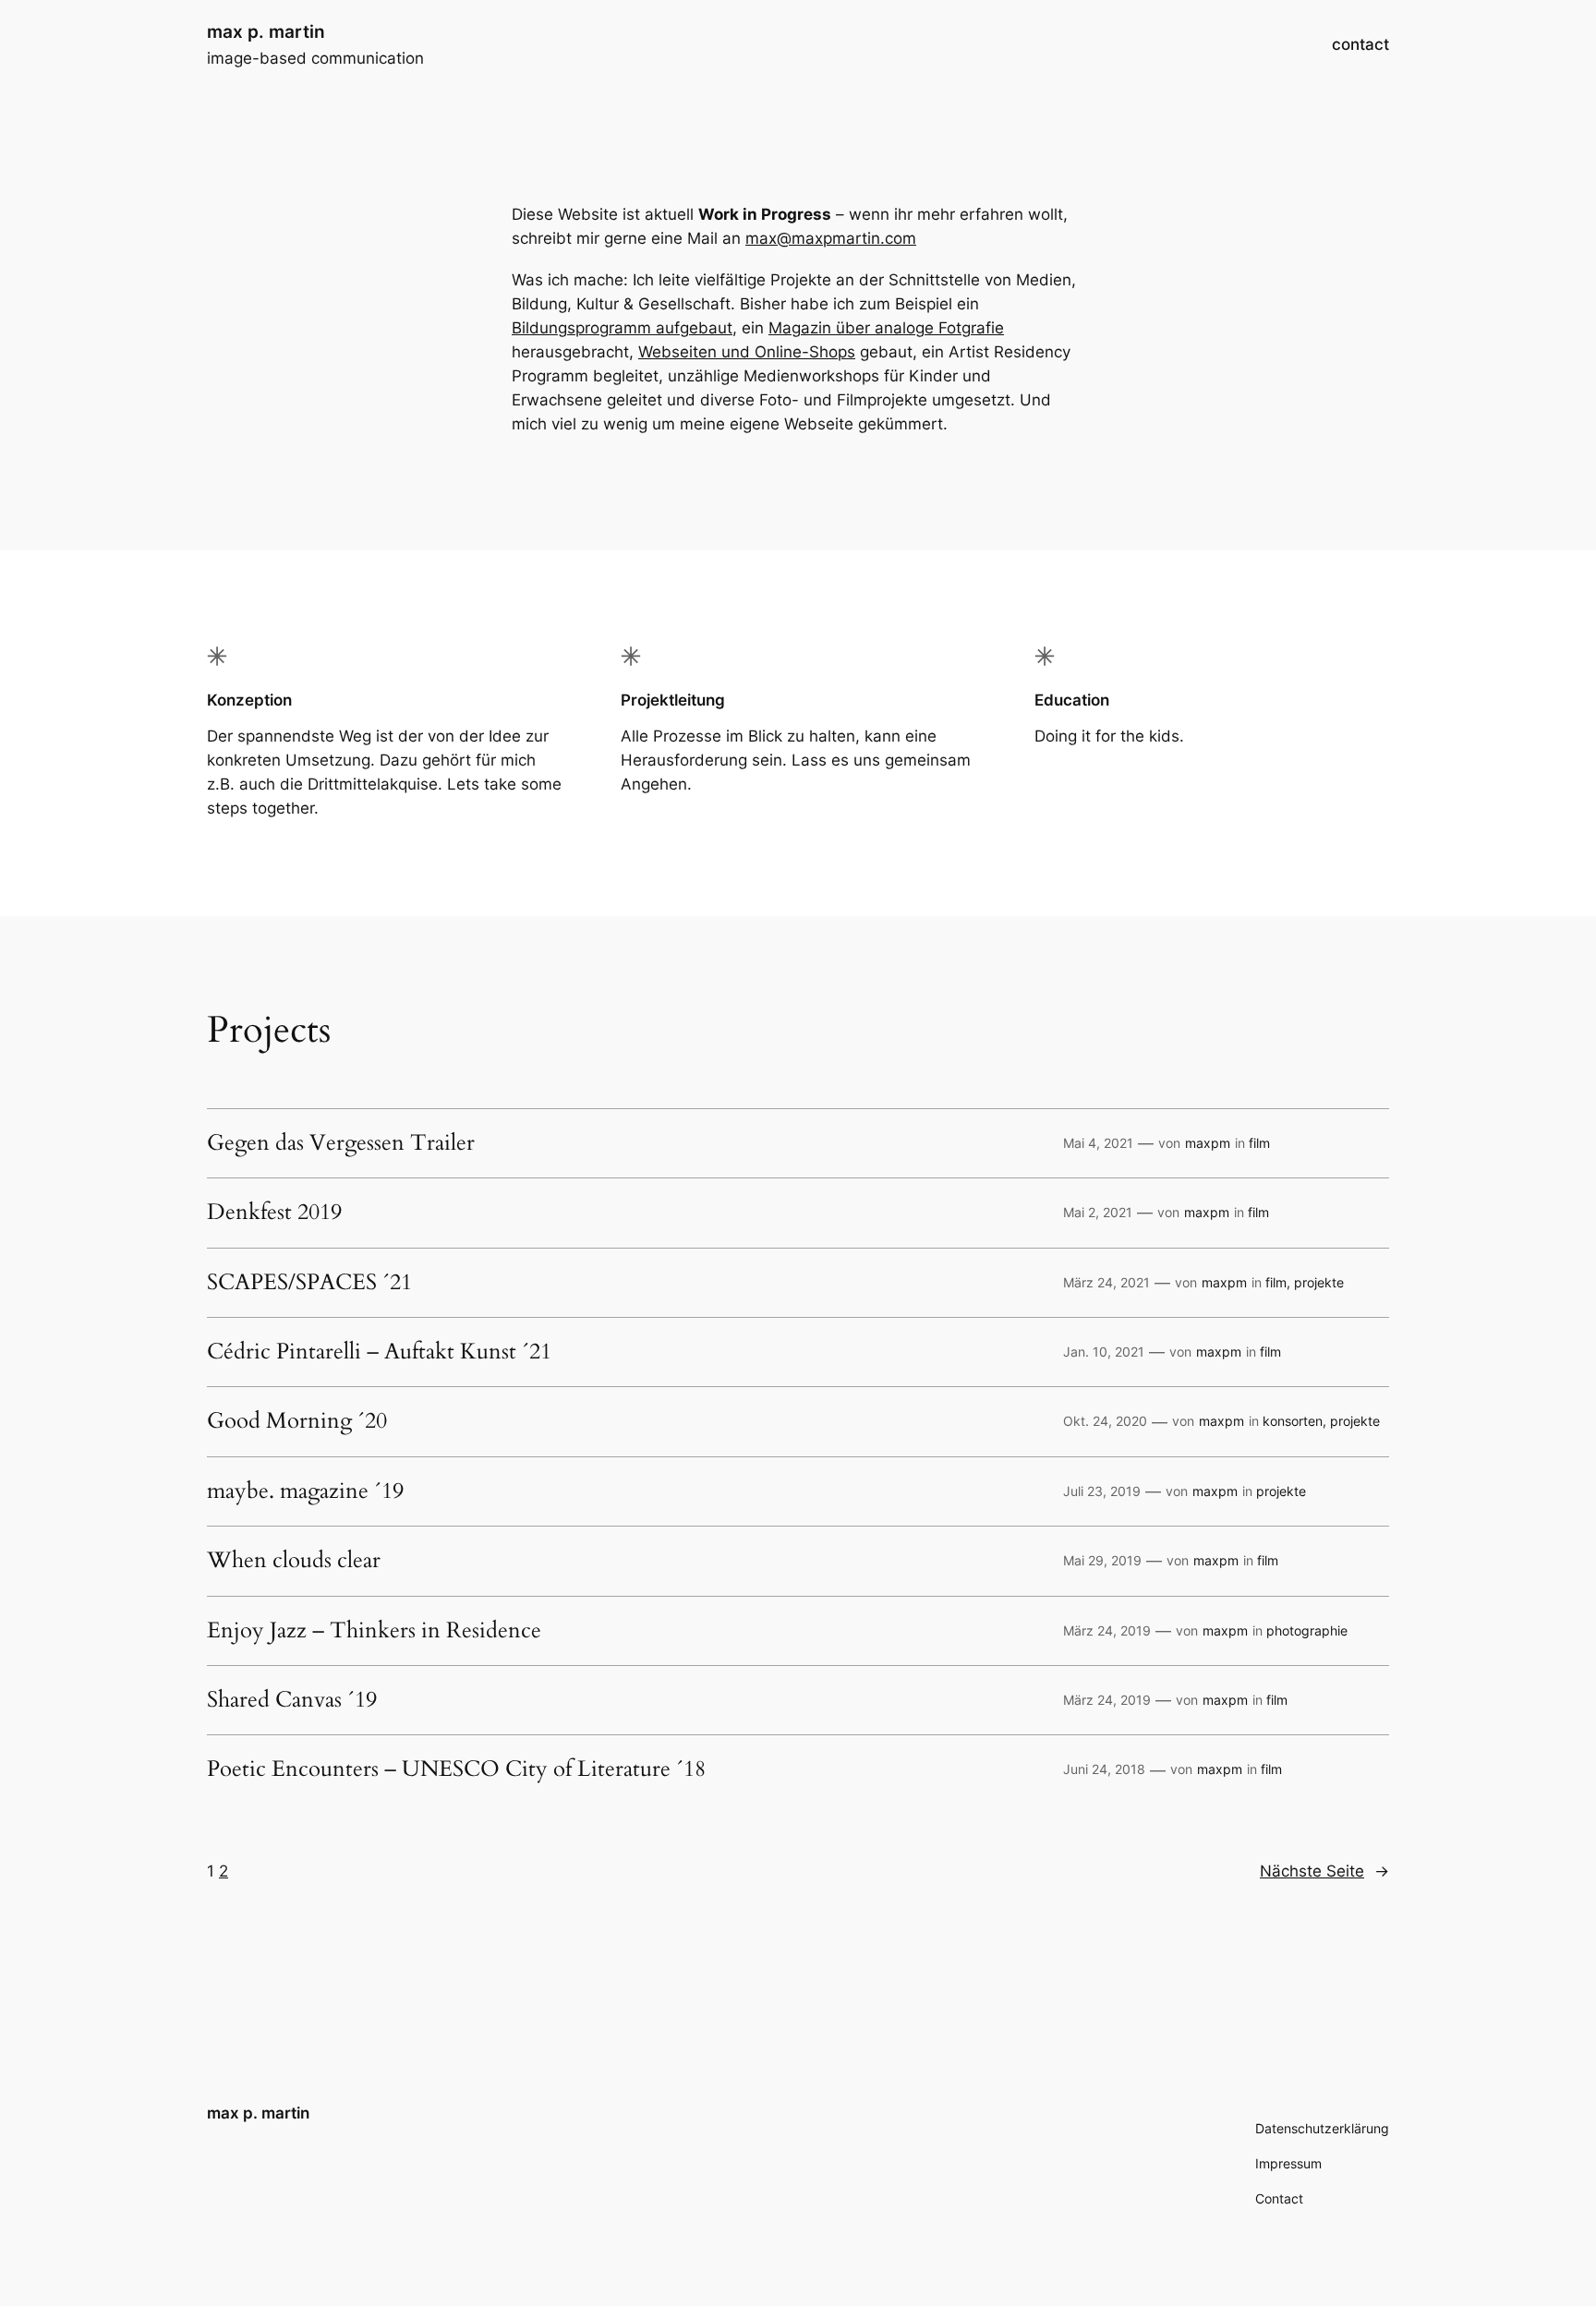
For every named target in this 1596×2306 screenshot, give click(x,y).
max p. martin (266, 31)
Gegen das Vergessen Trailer (341, 1143)
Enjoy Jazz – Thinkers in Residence (374, 1631)
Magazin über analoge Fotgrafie (886, 328)
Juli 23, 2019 (1102, 1491)
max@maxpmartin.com (831, 238)
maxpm (1208, 1143)
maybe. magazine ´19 (305, 1491)
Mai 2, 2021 (1098, 1212)
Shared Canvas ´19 (292, 1700)
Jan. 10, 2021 (1104, 1352)
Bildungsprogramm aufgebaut (622, 328)
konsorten (1293, 1421)
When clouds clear (294, 1561)
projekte (1319, 1282)
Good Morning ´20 (297, 1421)
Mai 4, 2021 (1098, 1143)
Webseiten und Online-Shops (747, 352)
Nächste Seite (1324, 1871)
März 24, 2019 (1107, 1630)
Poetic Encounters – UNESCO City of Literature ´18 (456, 1769)
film (1259, 1143)
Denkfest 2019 (274, 1213)
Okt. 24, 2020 (1105, 1421)
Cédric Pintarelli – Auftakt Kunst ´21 (379, 1352)
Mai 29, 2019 (1102, 1560)
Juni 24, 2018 (1104, 1769)
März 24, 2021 (1106, 1282)
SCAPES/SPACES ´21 (309, 1283)
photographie (1307, 1630)
